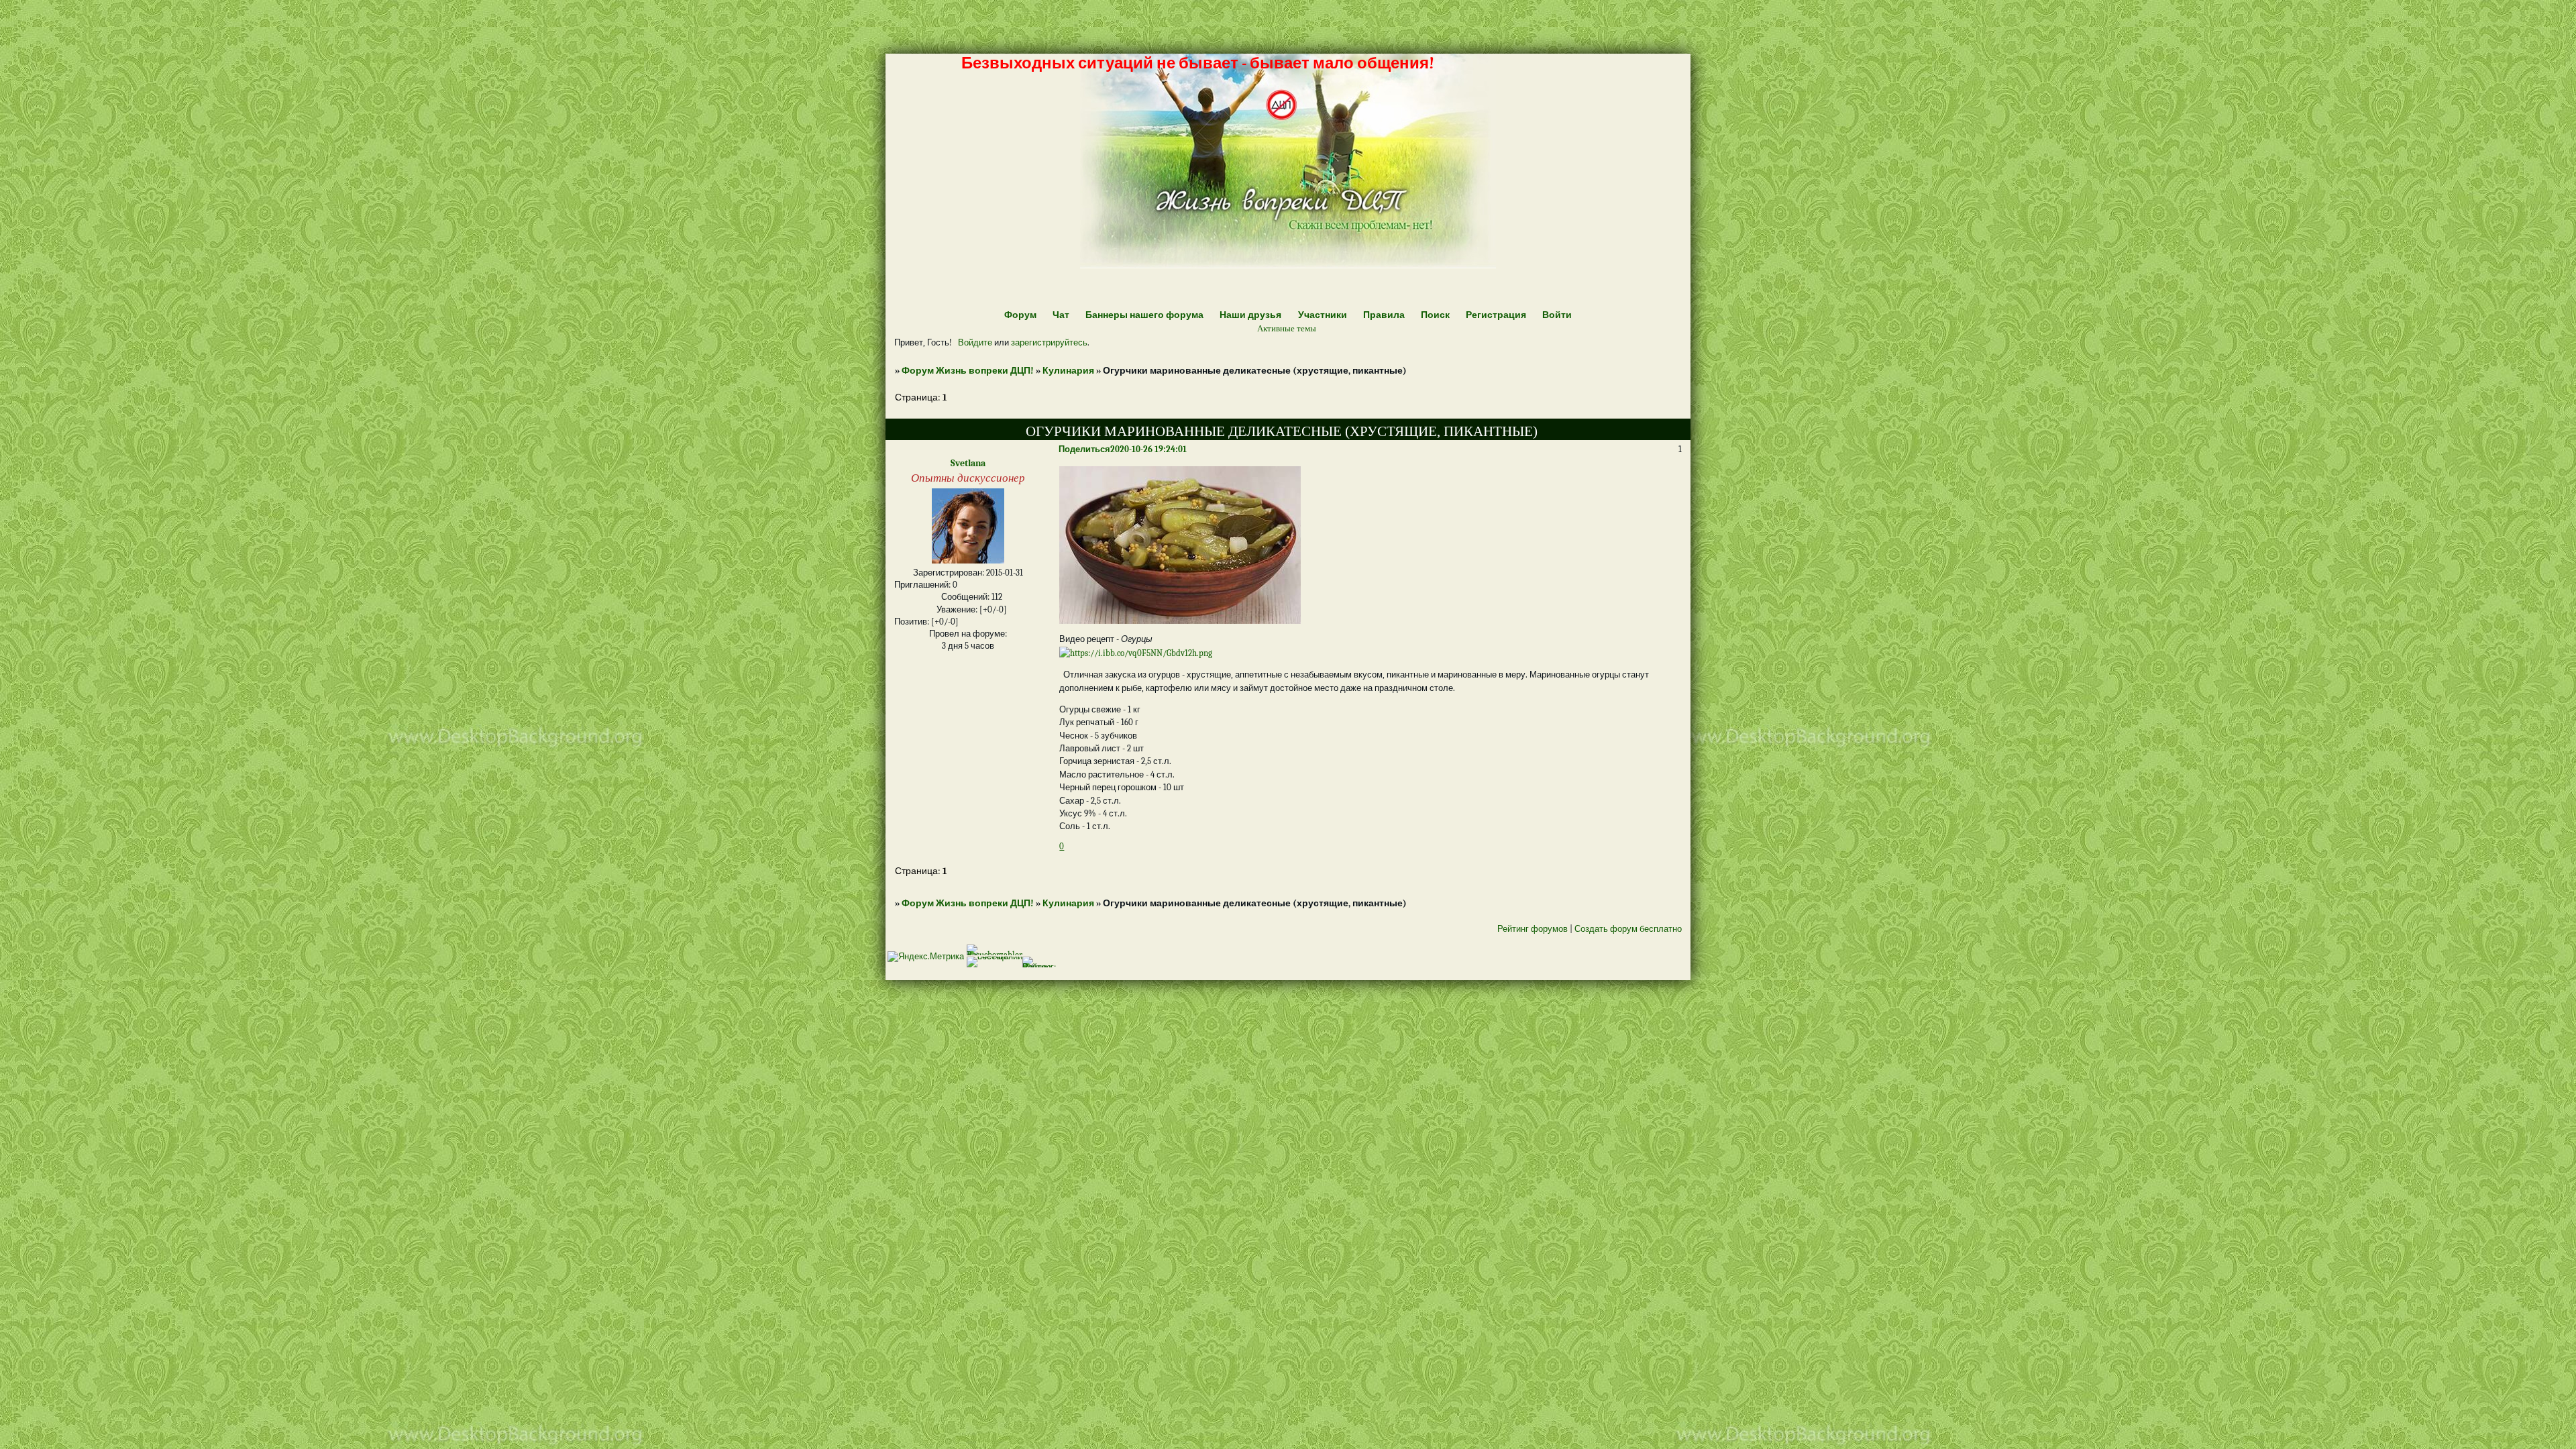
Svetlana (968, 463)
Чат (1061, 315)
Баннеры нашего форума (1144, 315)
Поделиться (1084, 449)
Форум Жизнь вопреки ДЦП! (968, 371)
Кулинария (1068, 371)
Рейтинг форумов (1533, 929)
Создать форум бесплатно (1628, 929)
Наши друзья (1250, 315)
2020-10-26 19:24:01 (1148, 449)
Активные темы (1287, 328)
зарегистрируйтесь (1049, 342)
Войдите (975, 342)
